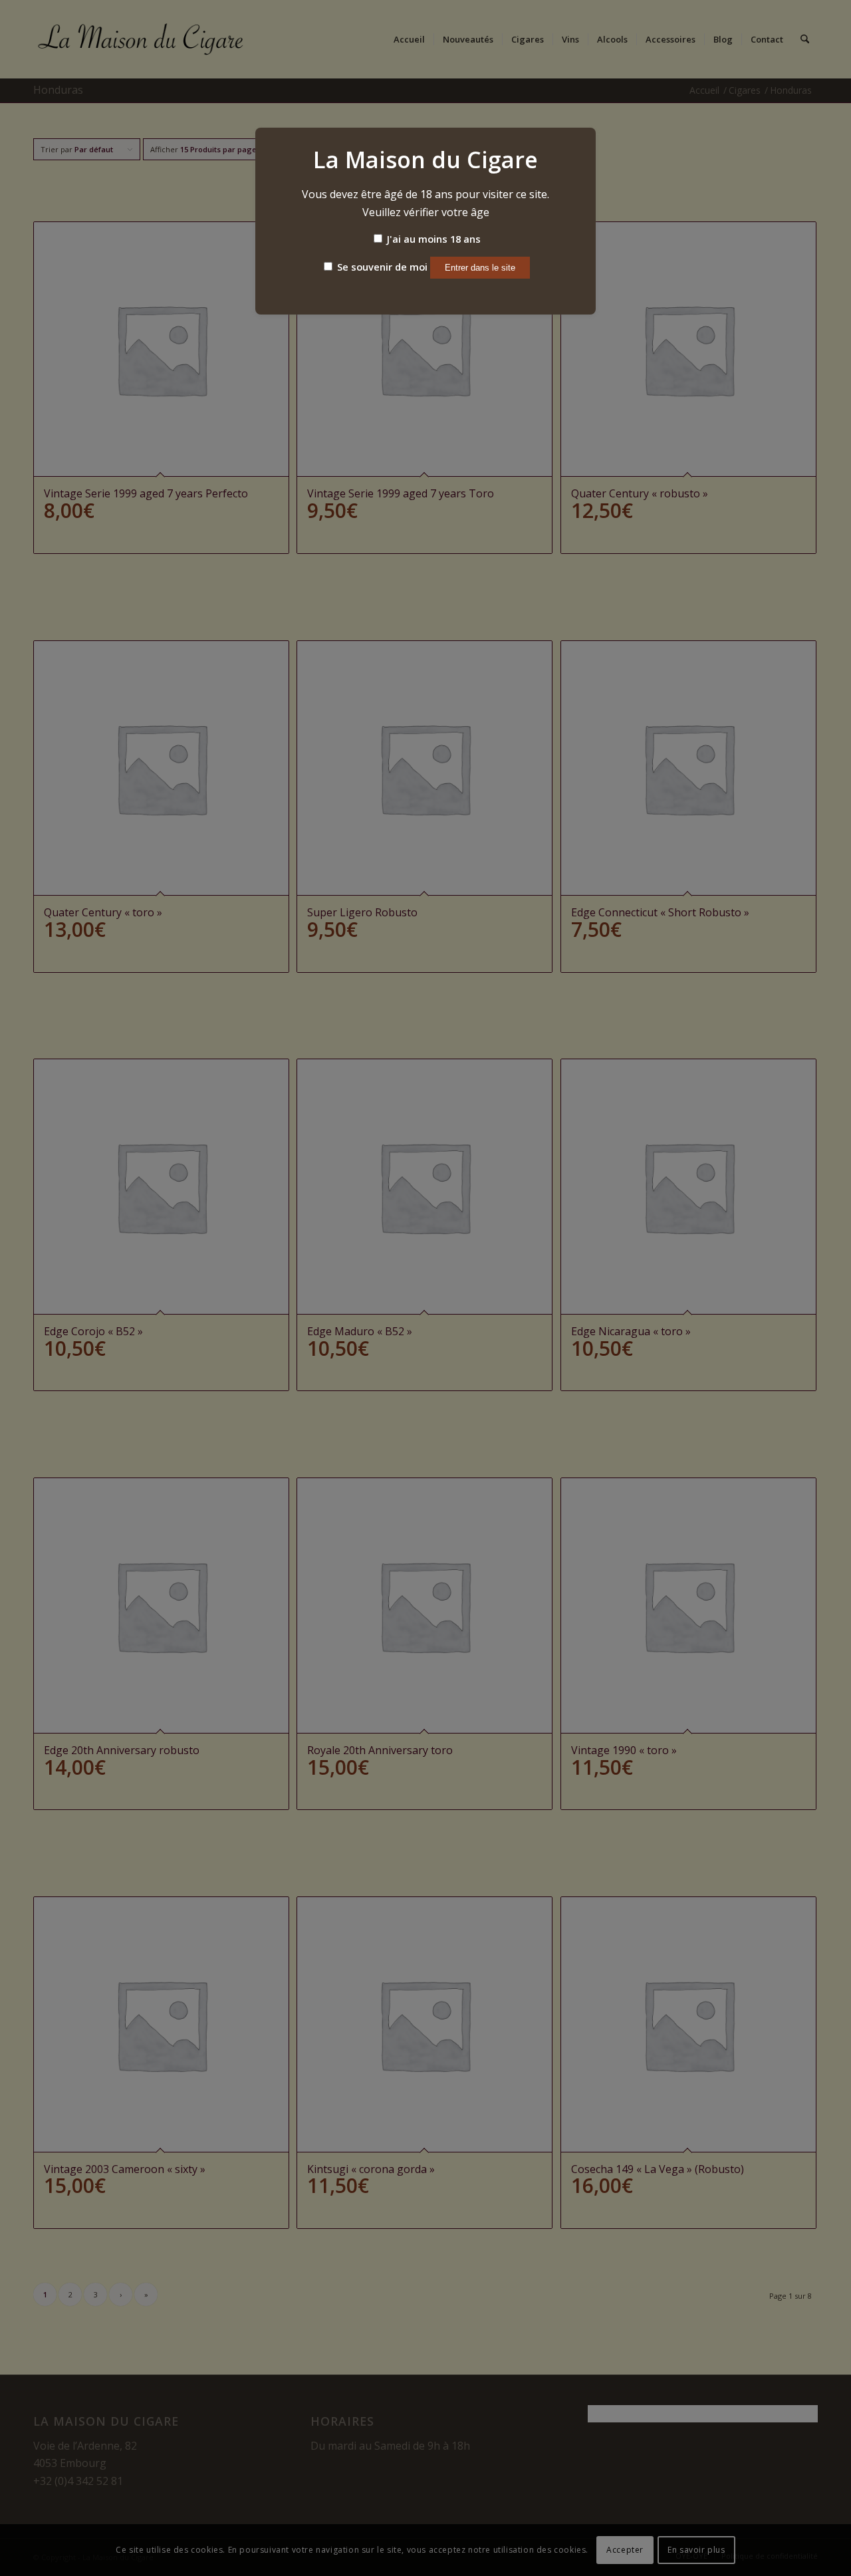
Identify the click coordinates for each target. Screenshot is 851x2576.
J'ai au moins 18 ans (432, 239)
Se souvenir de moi (381, 267)
